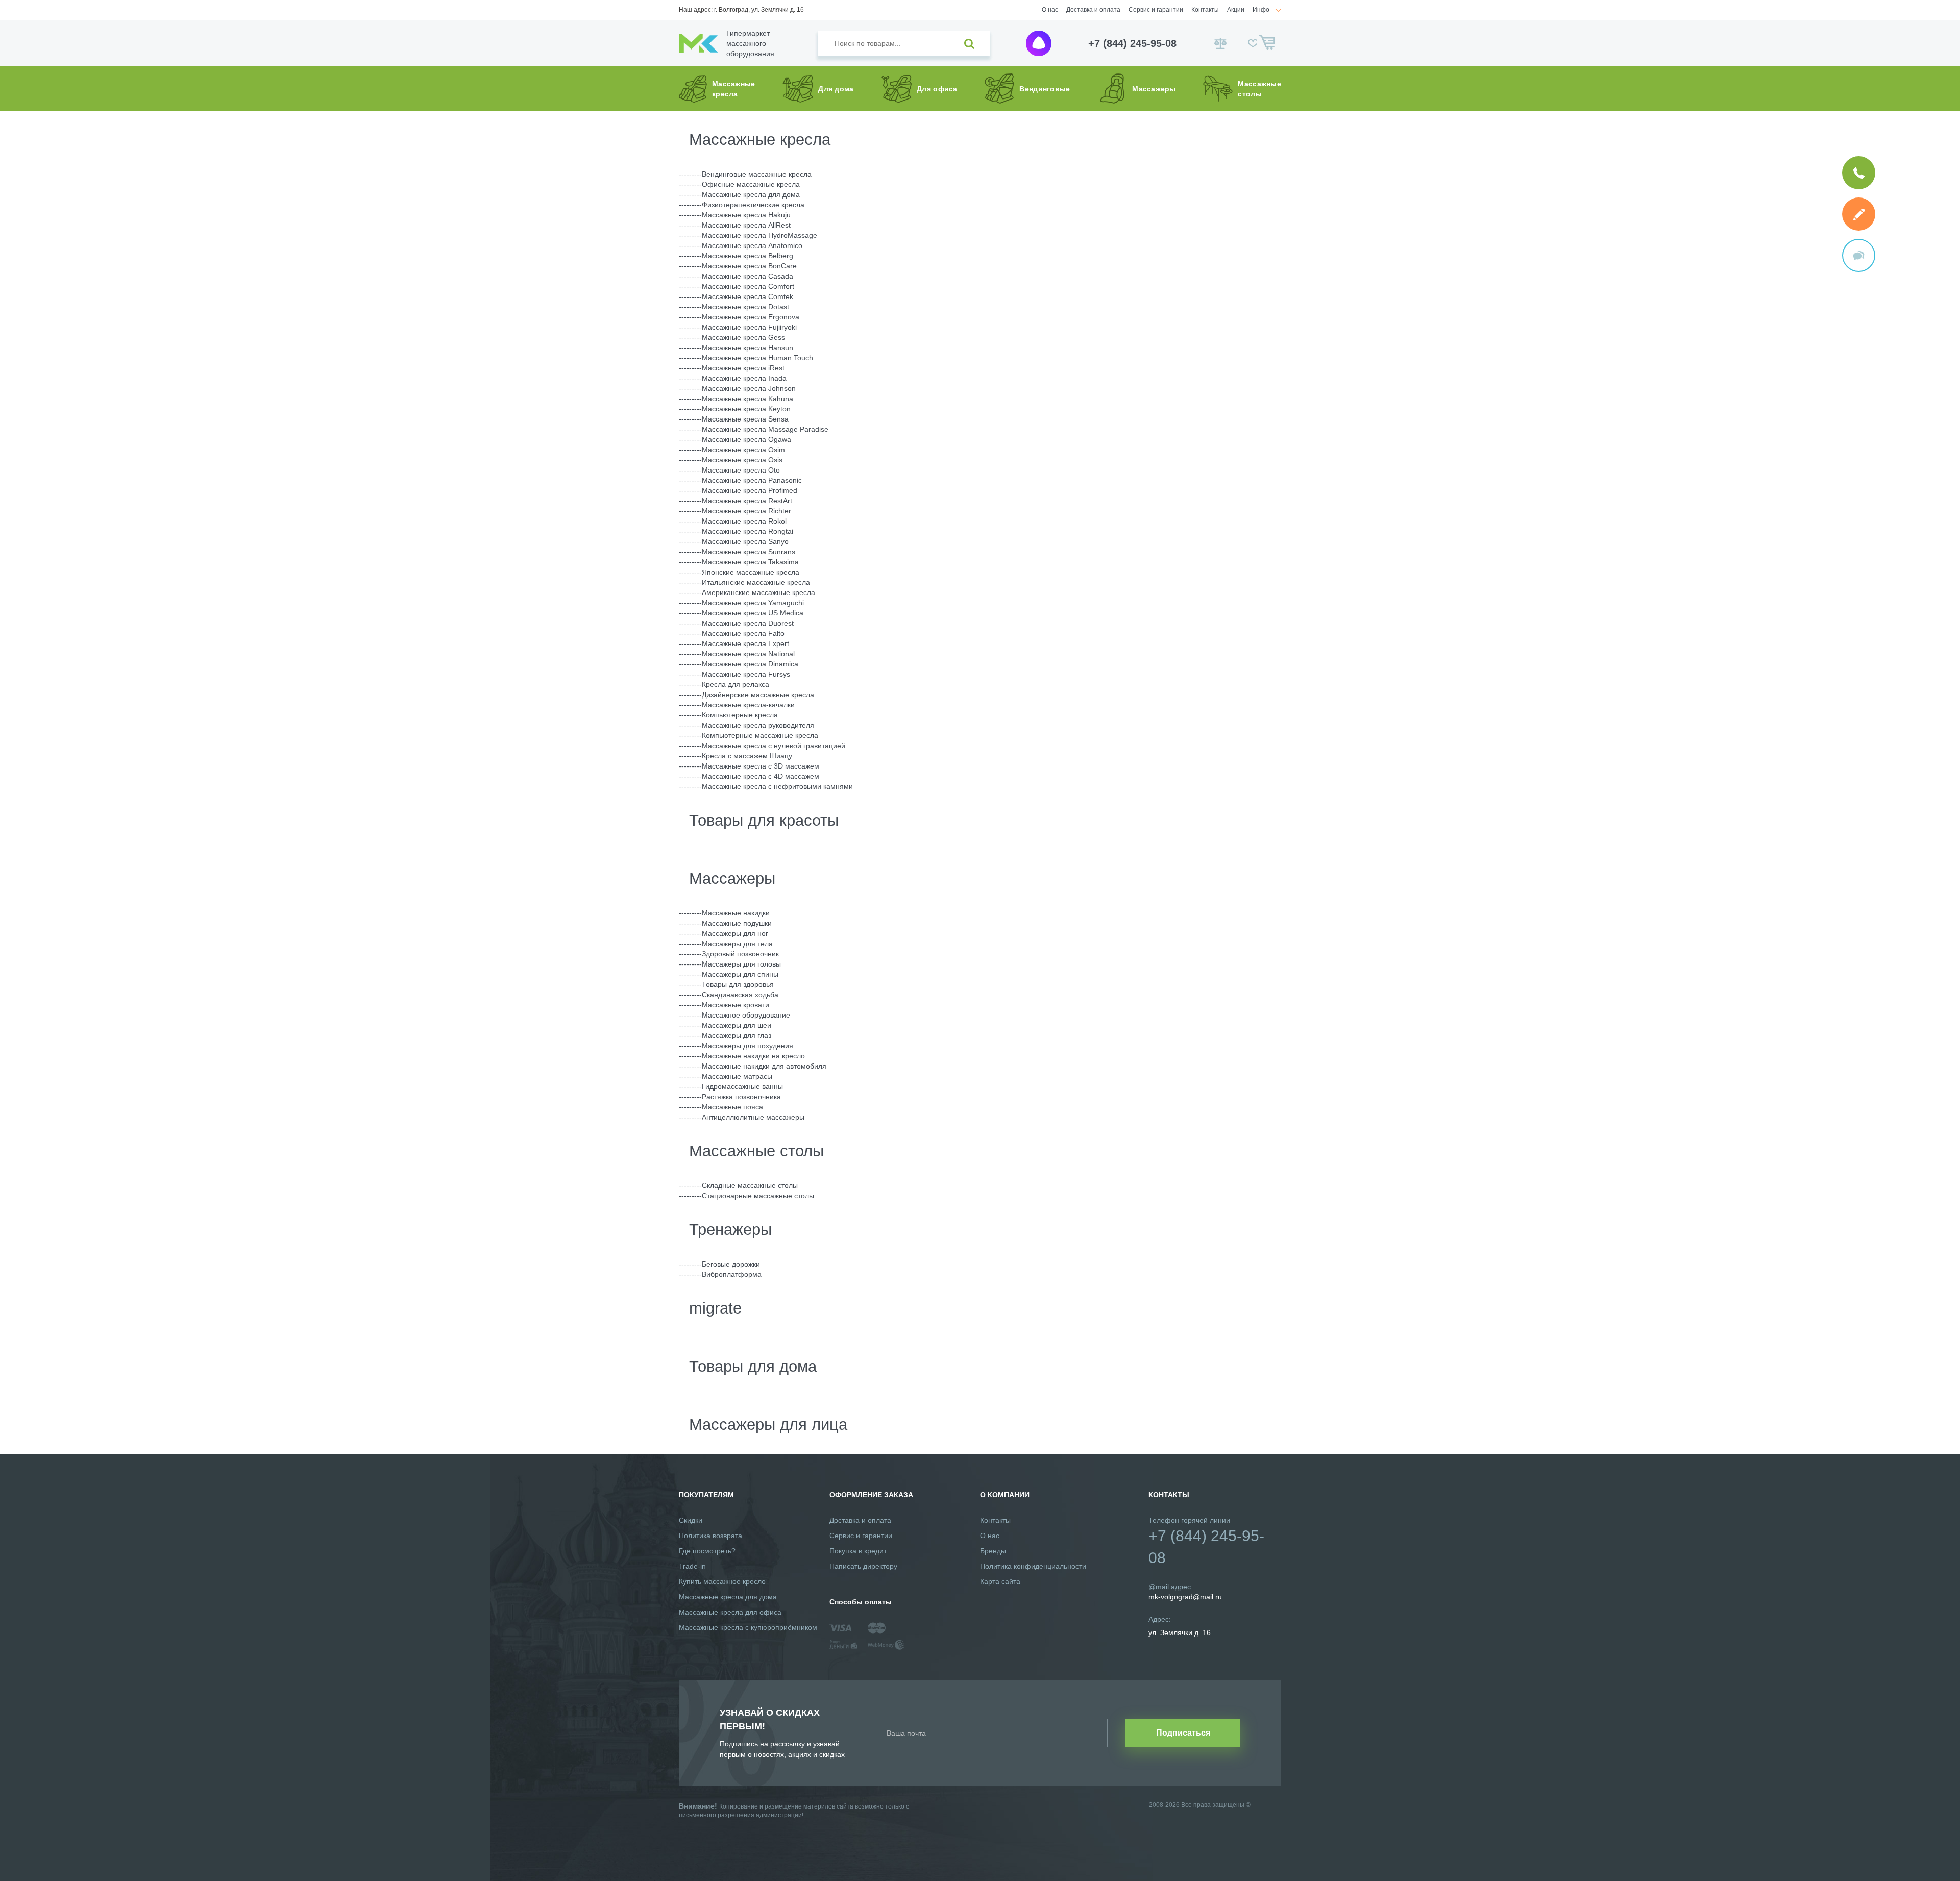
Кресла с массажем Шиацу (747, 756)
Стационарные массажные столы (758, 1196)
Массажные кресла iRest (743, 368)
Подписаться (1183, 1733)
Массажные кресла (760, 140)
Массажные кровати (736, 1005)
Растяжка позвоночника (741, 1097)
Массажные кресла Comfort (748, 286)
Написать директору (863, 1566)
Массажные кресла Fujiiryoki (749, 327)
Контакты (1205, 10)
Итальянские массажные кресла (756, 582)
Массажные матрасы (737, 1076)
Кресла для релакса (736, 684)
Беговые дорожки (731, 1264)
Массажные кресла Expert (745, 643)
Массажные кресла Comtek (748, 296)
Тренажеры (730, 1230)
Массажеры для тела (737, 944)
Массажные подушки (737, 923)
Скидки (691, 1520)
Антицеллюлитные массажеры (753, 1117)
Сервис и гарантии (1156, 10)
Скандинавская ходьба (740, 995)
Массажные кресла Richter (746, 511)
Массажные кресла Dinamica (750, 664)
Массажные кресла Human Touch (757, 358)
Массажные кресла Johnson (749, 388)
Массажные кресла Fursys (746, 674)
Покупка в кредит (858, 1551)
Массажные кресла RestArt (747, 501)
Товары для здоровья (738, 984)
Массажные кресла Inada (744, 378)
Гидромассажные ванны (742, 1086)
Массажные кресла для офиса (730, 1612)
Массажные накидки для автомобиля (764, 1066)
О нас (1050, 10)
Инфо (1261, 10)
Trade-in (692, 1566)
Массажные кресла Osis (742, 460)
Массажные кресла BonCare (749, 266)
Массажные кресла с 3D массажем (761, 766)
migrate (715, 1308)
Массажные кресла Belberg (748, 256)
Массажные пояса (732, 1107)
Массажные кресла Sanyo (745, 541)
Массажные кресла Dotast (745, 307)
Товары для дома (753, 1366)
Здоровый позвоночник (740, 954)
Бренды (993, 1551)
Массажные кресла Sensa (745, 419)
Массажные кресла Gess (743, 337)
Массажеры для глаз (737, 1035)
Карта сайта (1000, 1581)
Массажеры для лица (768, 1425)
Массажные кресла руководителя (758, 725)
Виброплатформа (732, 1274)
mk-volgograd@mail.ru (1185, 1597)
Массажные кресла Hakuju (746, 215)
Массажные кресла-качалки (748, 705)
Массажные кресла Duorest (748, 623)
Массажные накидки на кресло (753, 1056)
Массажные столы (756, 1151)
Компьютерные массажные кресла (760, 735)
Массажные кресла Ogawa (746, 439)
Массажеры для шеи (737, 1025)
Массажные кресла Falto (743, 633)
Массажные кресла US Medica (753, 613)
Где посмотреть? (707, 1551)
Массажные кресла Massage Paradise (765, 429)
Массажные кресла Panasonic (752, 480)
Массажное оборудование (746, 1015)
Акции (1236, 10)
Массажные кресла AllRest (746, 225)
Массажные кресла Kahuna (748, 399)
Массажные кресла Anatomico (752, 245)
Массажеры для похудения (748, 1046)
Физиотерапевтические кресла (753, 205)
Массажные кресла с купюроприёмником (748, 1627)
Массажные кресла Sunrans (749, 552)
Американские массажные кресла (758, 592)
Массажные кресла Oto (741, 470)
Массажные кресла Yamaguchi (753, 603)
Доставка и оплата (1093, 10)
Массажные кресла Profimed (750, 490)
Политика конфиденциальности (1033, 1566)
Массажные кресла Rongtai (748, 531)
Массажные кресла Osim (743, 450)
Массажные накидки (736, 913)
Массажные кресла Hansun (748, 348)
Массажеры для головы (741, 964)
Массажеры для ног (735, 933)
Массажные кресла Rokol (744, 521)
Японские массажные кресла (751, 572)
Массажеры (732, 878)
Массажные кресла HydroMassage (759, 235)
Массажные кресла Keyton (746, 409)
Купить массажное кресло (722, 1581)
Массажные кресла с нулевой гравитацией (774, 746)
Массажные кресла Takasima (750, 562)
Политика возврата (710, 1536)
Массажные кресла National (748, 654)
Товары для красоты (764, 820)
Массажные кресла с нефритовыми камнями (777, 786)
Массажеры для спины (740, 974)
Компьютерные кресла (740, 715)
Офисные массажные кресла (751, 184)
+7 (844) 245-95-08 (1132, 43)
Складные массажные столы (750, 1185)
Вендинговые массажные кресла (757, 174)
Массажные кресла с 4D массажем (761, 776)
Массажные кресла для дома (751, 194)
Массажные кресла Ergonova (751, 317)
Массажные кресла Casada (748, 276)
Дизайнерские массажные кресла (758, 695)
